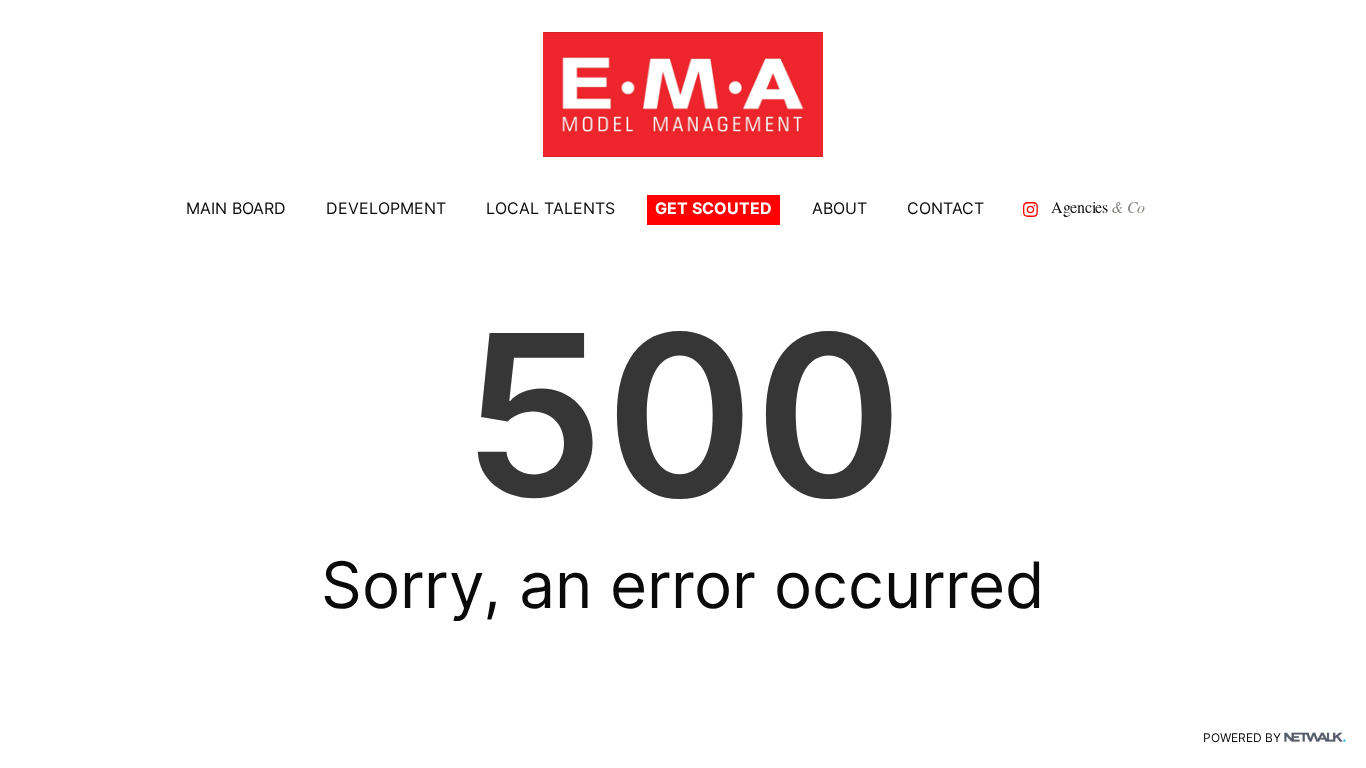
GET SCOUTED (713, 208)
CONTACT (945, 208)
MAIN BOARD (236, 208)
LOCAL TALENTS (550, 208)
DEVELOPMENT (386, 208)
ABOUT (839, 208)
